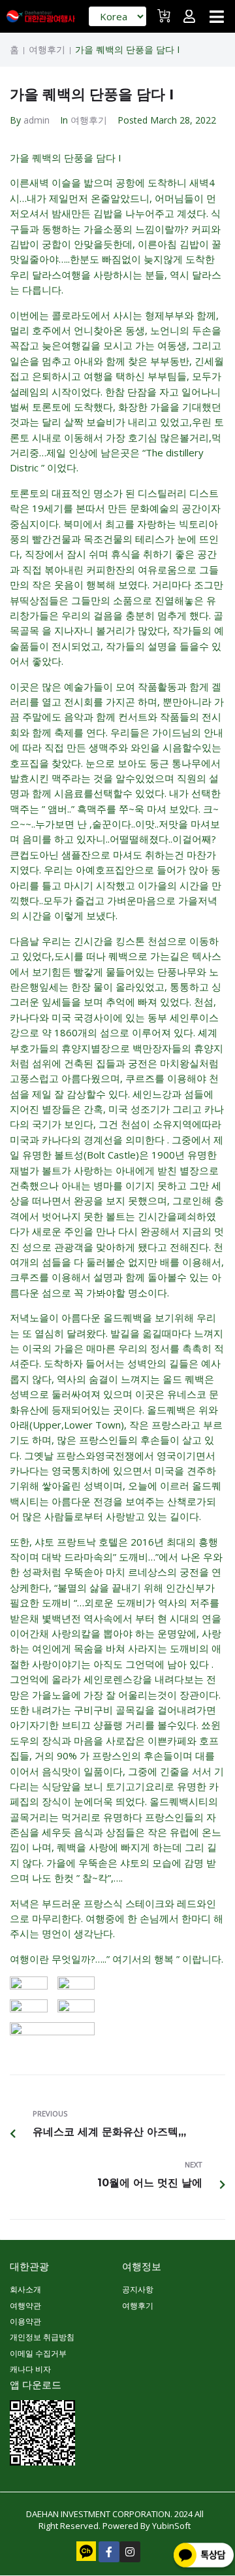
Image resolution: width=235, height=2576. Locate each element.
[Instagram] (130, 2552)
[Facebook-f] (109, 2552)
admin (37, 120)
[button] (217, 16)
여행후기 (47, 50)
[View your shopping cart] (165, 21)
